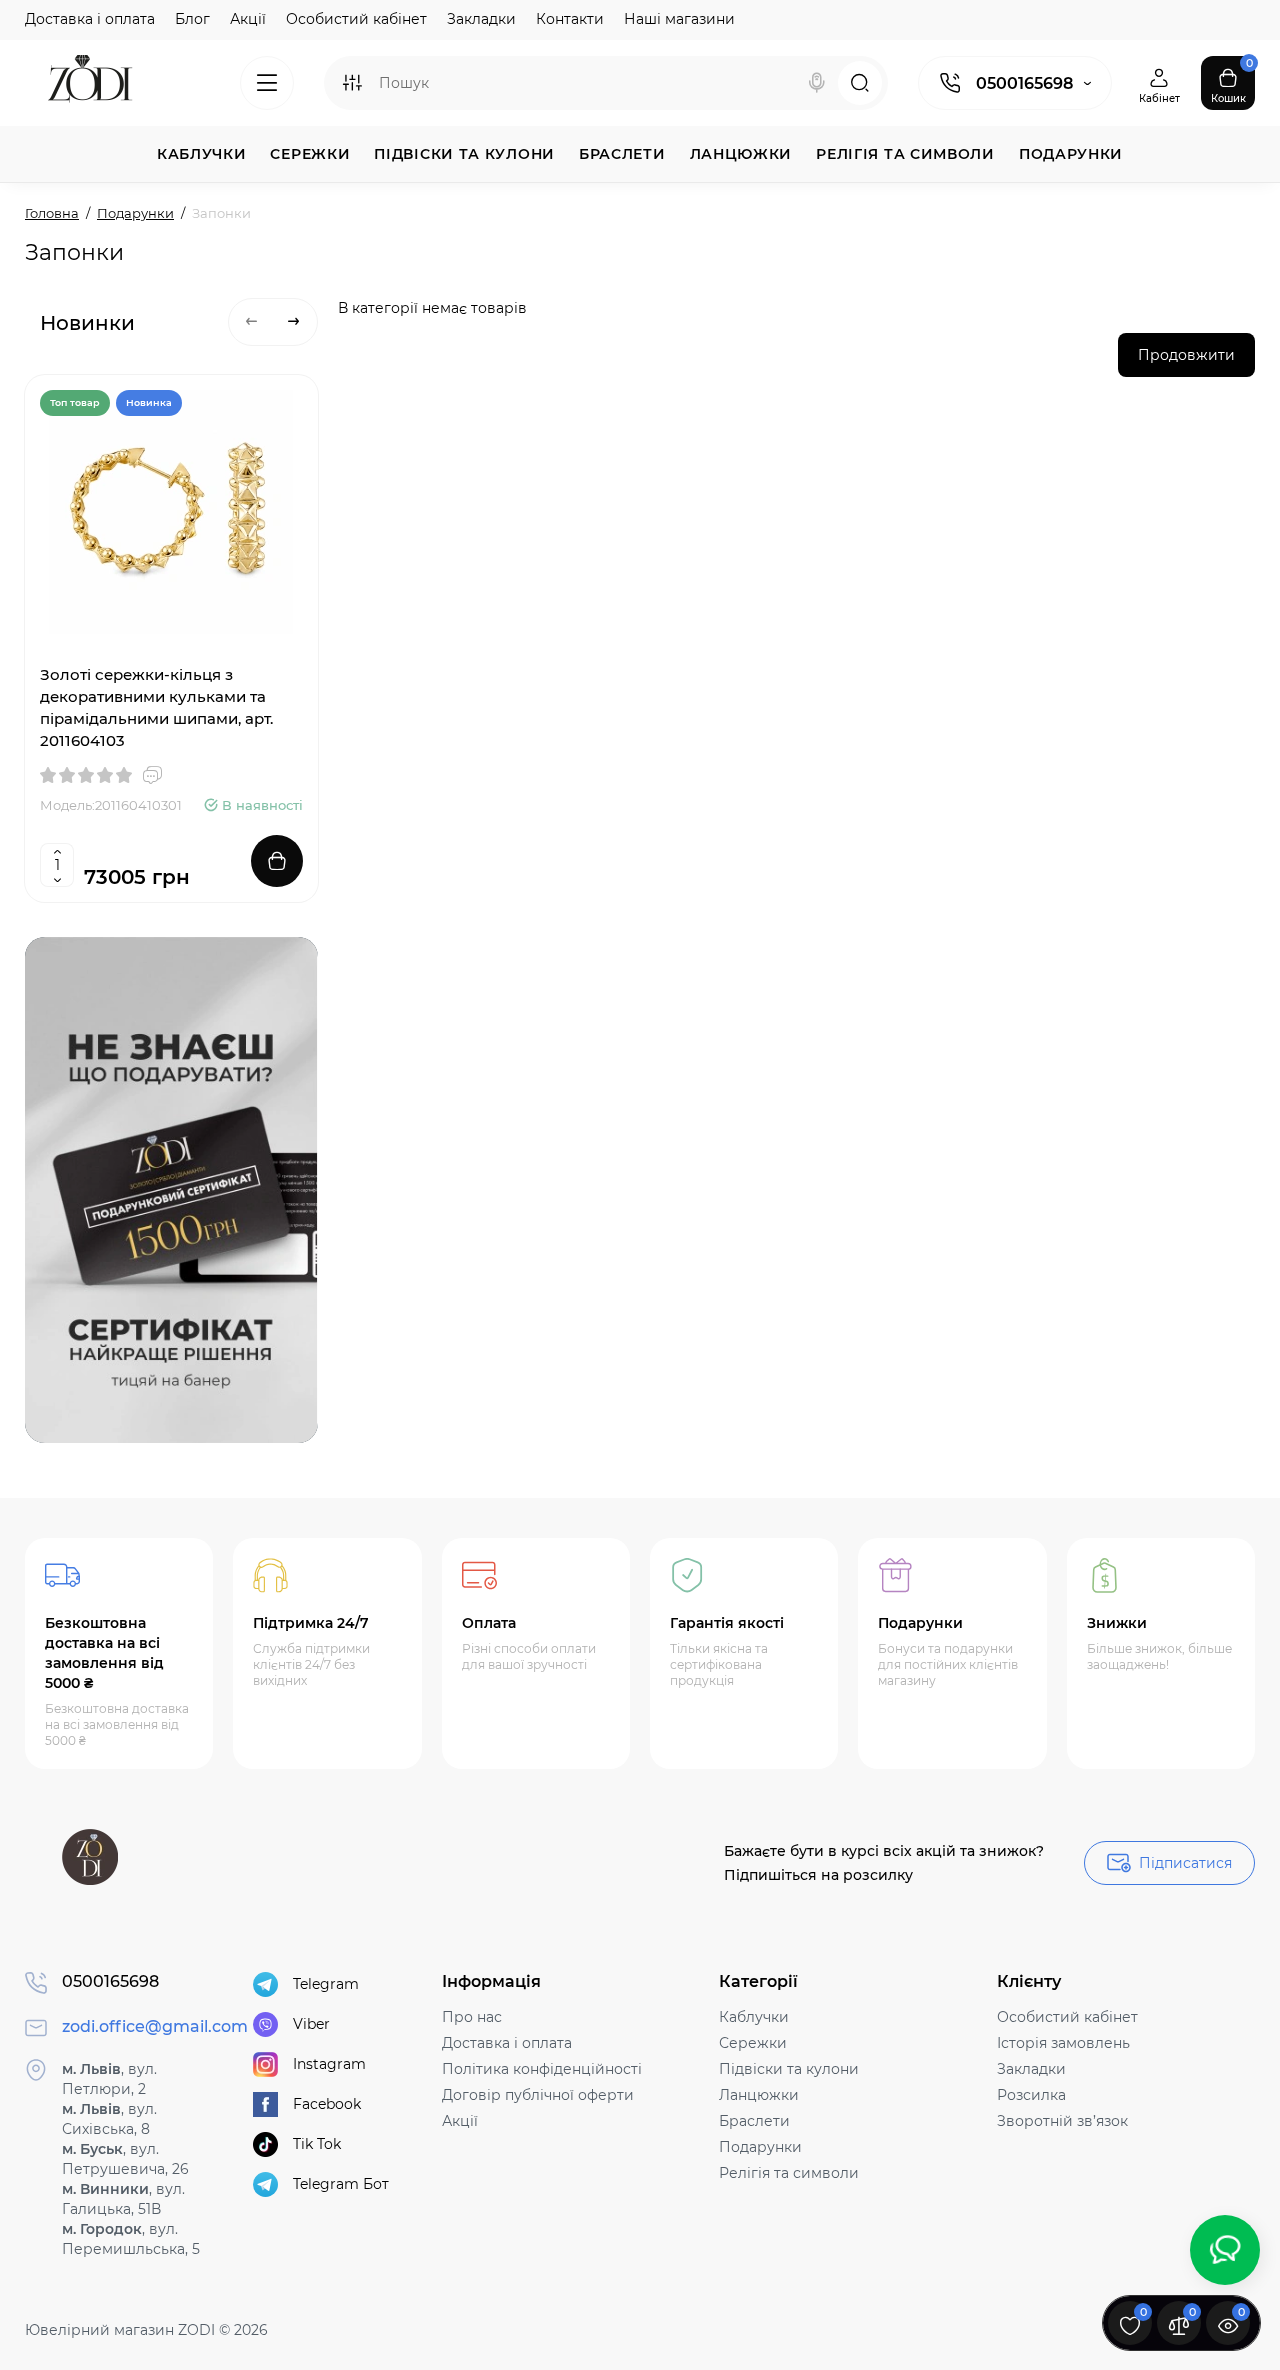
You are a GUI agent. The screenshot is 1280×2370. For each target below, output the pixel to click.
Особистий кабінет (356, 19)
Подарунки (760, 2147)
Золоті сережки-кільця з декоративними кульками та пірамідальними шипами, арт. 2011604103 (156, 707)
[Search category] (352, 83)
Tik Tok (317, 2144)
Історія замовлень (1063, 2043)
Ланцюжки (759, 2095)
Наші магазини (679, 19)
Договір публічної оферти (538, 2095)
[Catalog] (267, 83)
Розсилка (1031, 2095)
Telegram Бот (341, 2184)
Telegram (326, 1984)
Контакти (570, 19)
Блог (192, 19)
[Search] (817, 83)
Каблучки (754, 2017)
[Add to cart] (277, 861)
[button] (252, 322)
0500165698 (1024, 83)
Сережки (753, 2043)
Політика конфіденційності (542, 2069)
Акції (248, 19)
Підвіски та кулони (789, 2069)
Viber (311, 2024)
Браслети (754, 2121)
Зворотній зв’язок (1062, 2121)
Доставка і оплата (90, 19)
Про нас (472, 2017)
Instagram (329, 2064)
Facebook (327, 2104)
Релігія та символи (789, 2173)
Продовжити (1186, 355)
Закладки (481, 19)
